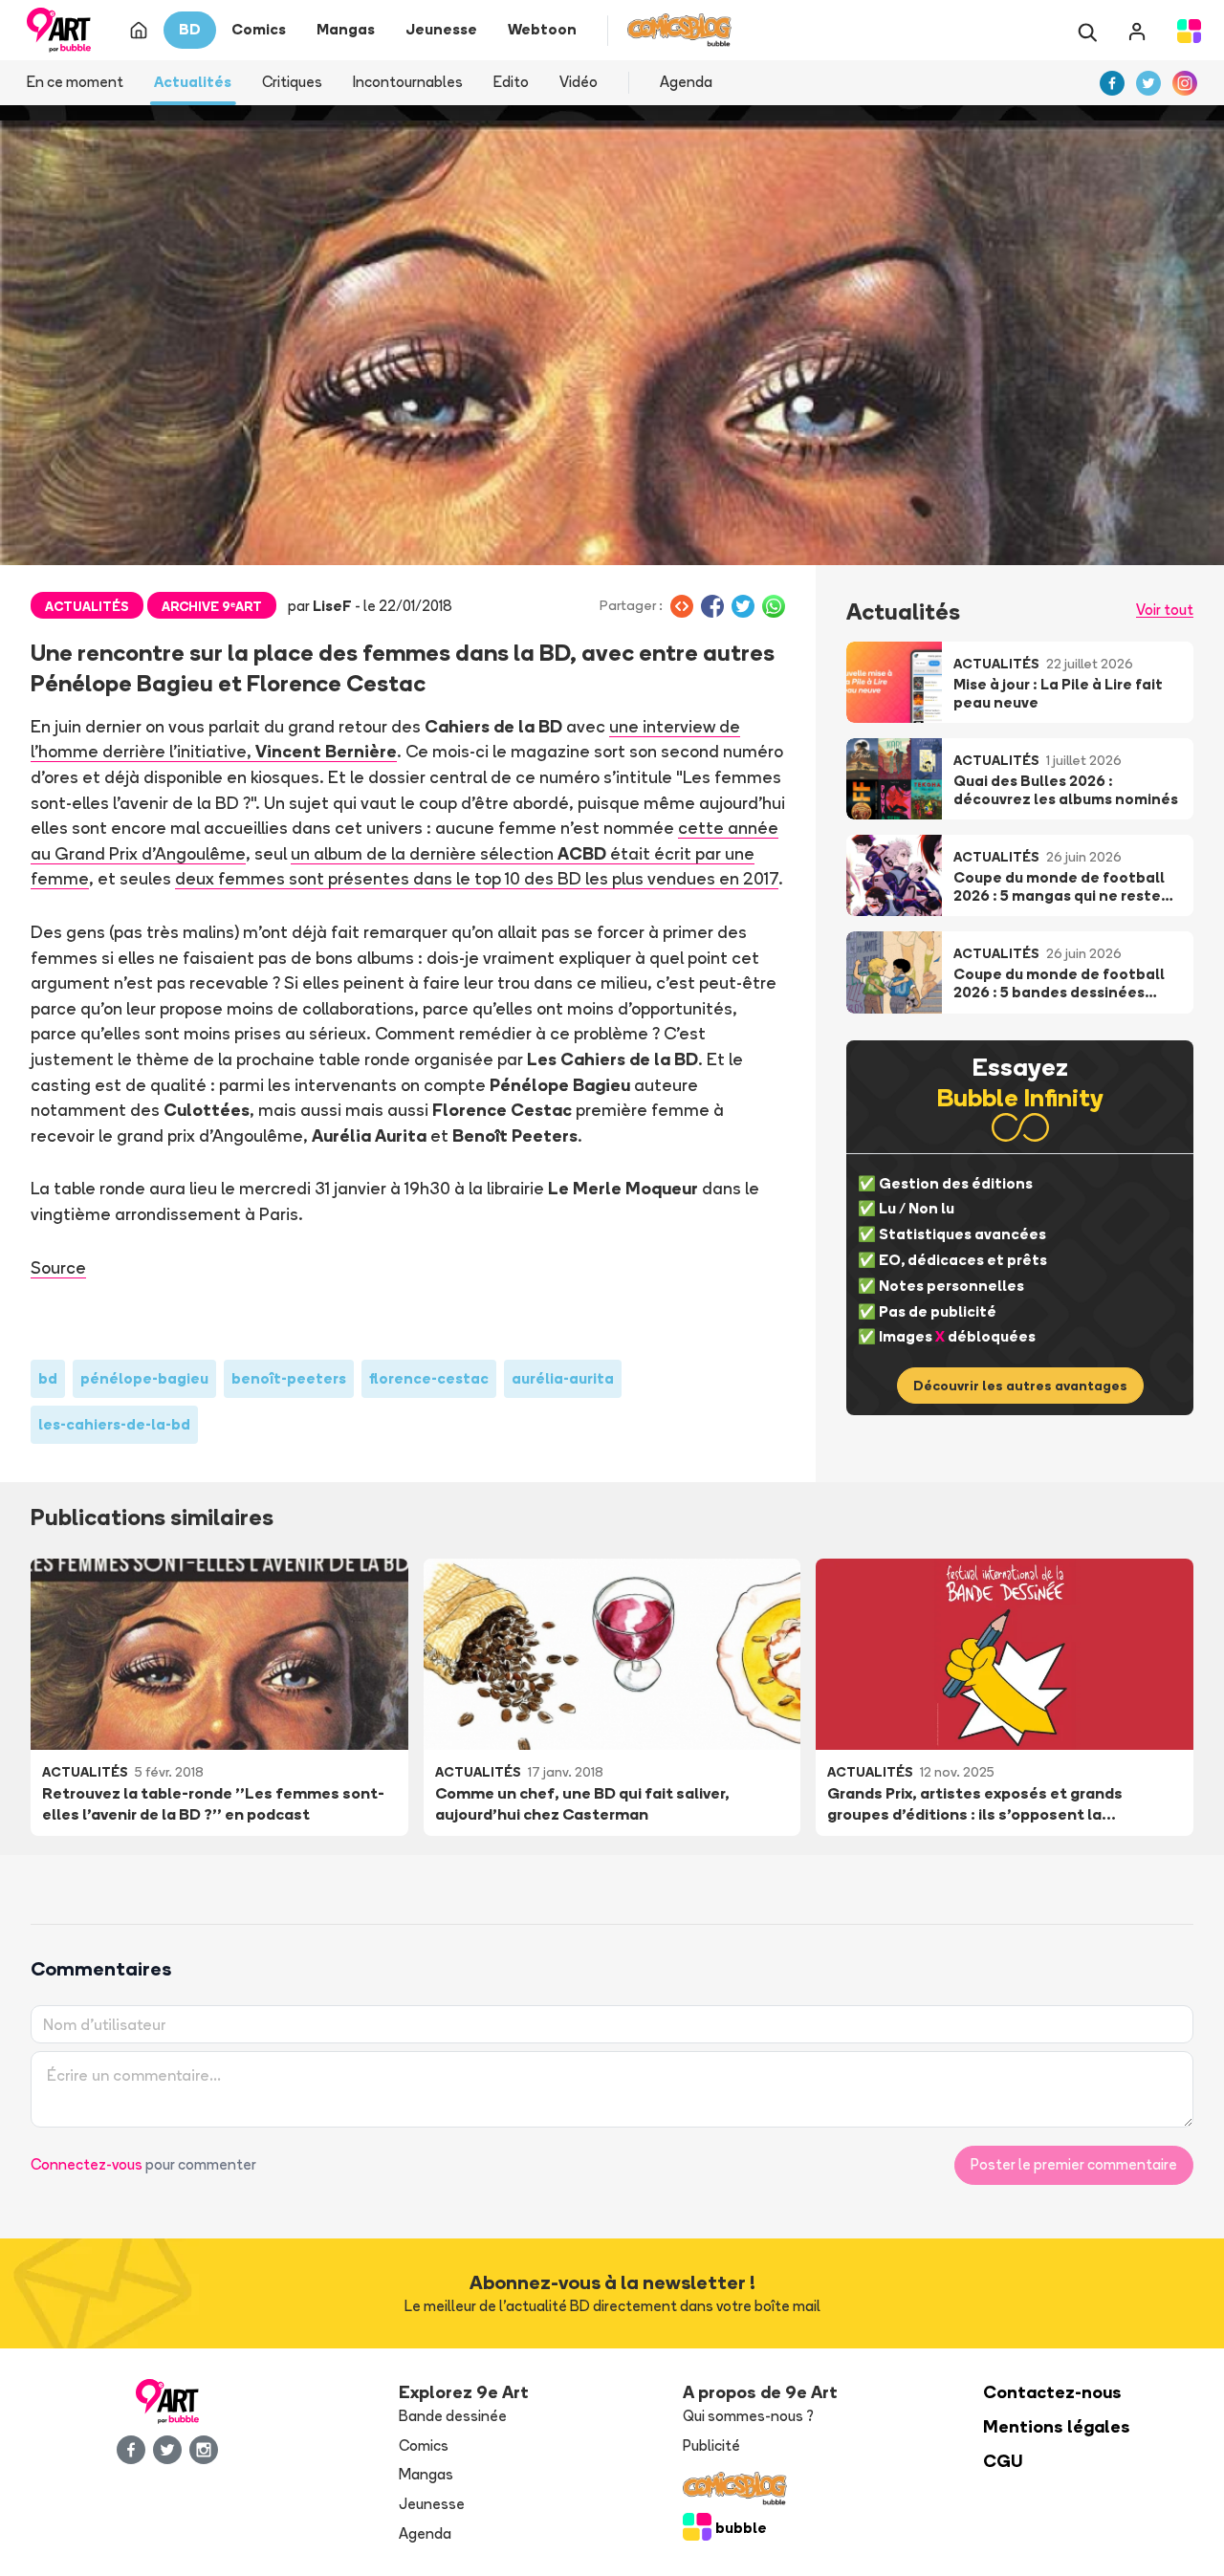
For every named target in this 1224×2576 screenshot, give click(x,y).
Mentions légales (1057, 2426)
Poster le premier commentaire (1074, 2164)
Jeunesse (432, 2504)
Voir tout (1165, 610)
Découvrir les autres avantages (1020, 1386)
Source (58, 1267)
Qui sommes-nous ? (748, 2416)
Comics (424, 2445)
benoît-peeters (289, 1378)
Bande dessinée (453, 2416)
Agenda (686, 82)
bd (48, 1378)
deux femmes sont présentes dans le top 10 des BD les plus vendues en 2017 (477, 878)
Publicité (711, 2445)
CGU (1003, 2461)
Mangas (426, 2474)
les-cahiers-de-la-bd (114, 1424)
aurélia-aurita (563, 1378)
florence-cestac (429, 1378)
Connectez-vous (87, 2164)
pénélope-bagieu (144, 1378)
